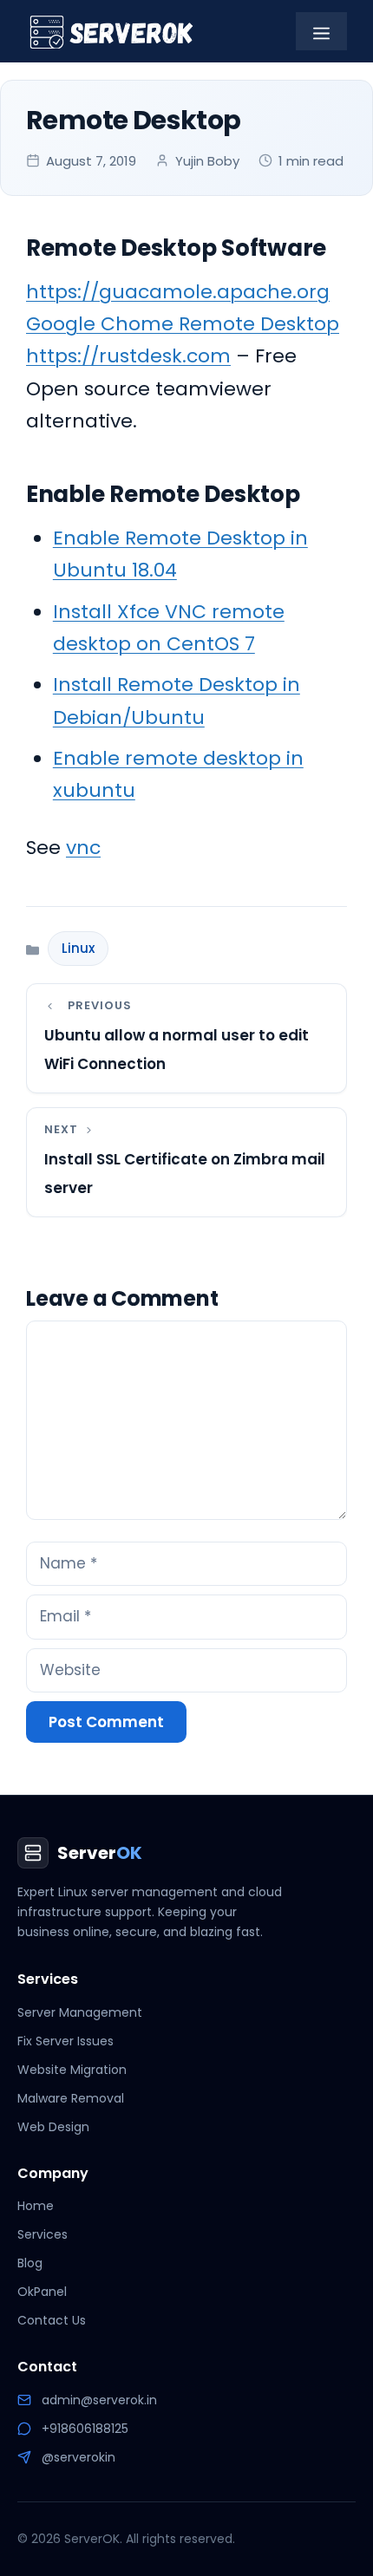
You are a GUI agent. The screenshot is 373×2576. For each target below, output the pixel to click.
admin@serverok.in (99, 2400)
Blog (30, 2263)
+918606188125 (85, 2429)
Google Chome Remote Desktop (183, 324)
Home (36, 2206)
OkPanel (42, 2292)
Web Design (53, 2127)
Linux (78, 948)
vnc (83, 848)
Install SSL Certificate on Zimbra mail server (185, 1174)
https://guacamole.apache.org (178, 292)
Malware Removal (71, 2098)
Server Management (80, 2012)
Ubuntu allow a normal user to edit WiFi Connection (177, 1050)
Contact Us (52, 2320)
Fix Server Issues (65, 2041)
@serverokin (79, 2457)
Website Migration (72, 2070)
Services (43, 2234)
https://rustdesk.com (128, 356)
